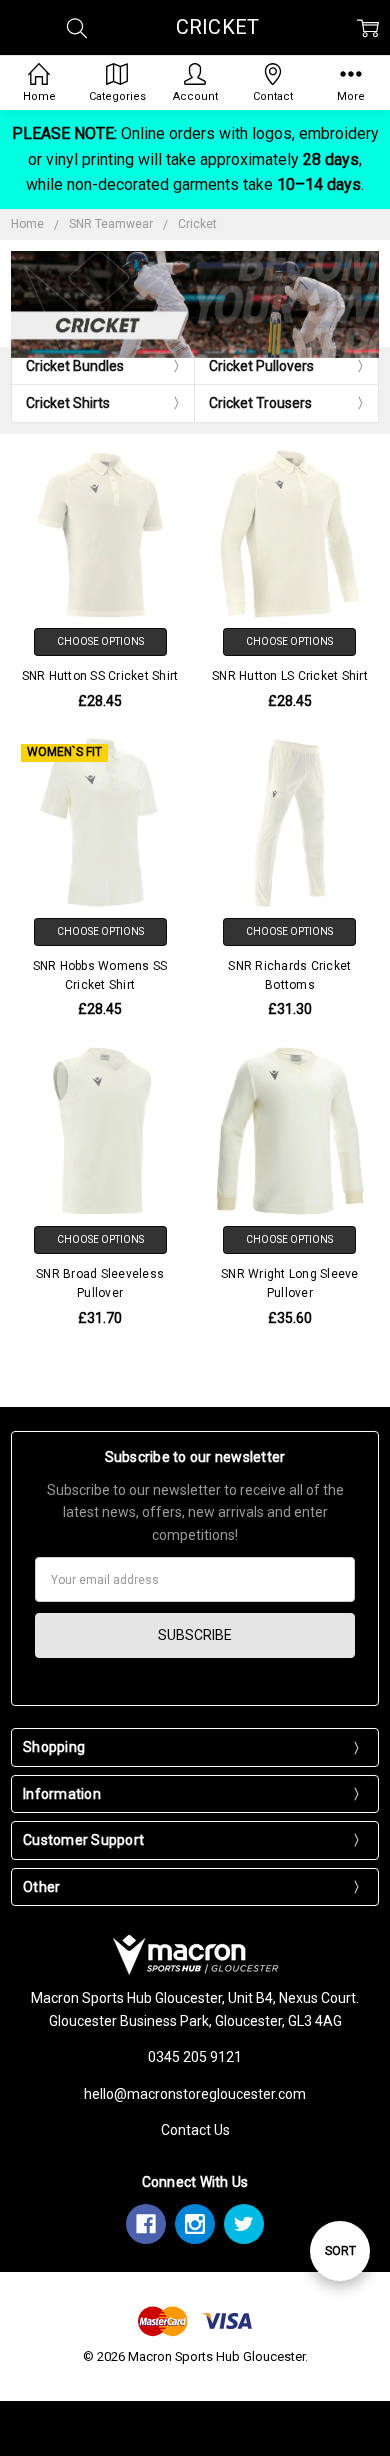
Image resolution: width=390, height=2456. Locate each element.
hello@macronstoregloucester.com (195, 2094)
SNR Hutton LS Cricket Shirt (290, 676)
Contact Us (195, 2130)
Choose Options (100, 641)
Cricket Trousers (260, 403)
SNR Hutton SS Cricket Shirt (100, 676)
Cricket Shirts (68, 403)
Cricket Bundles (75, 366)
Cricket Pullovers (261, 366)
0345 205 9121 (195, 2057)
